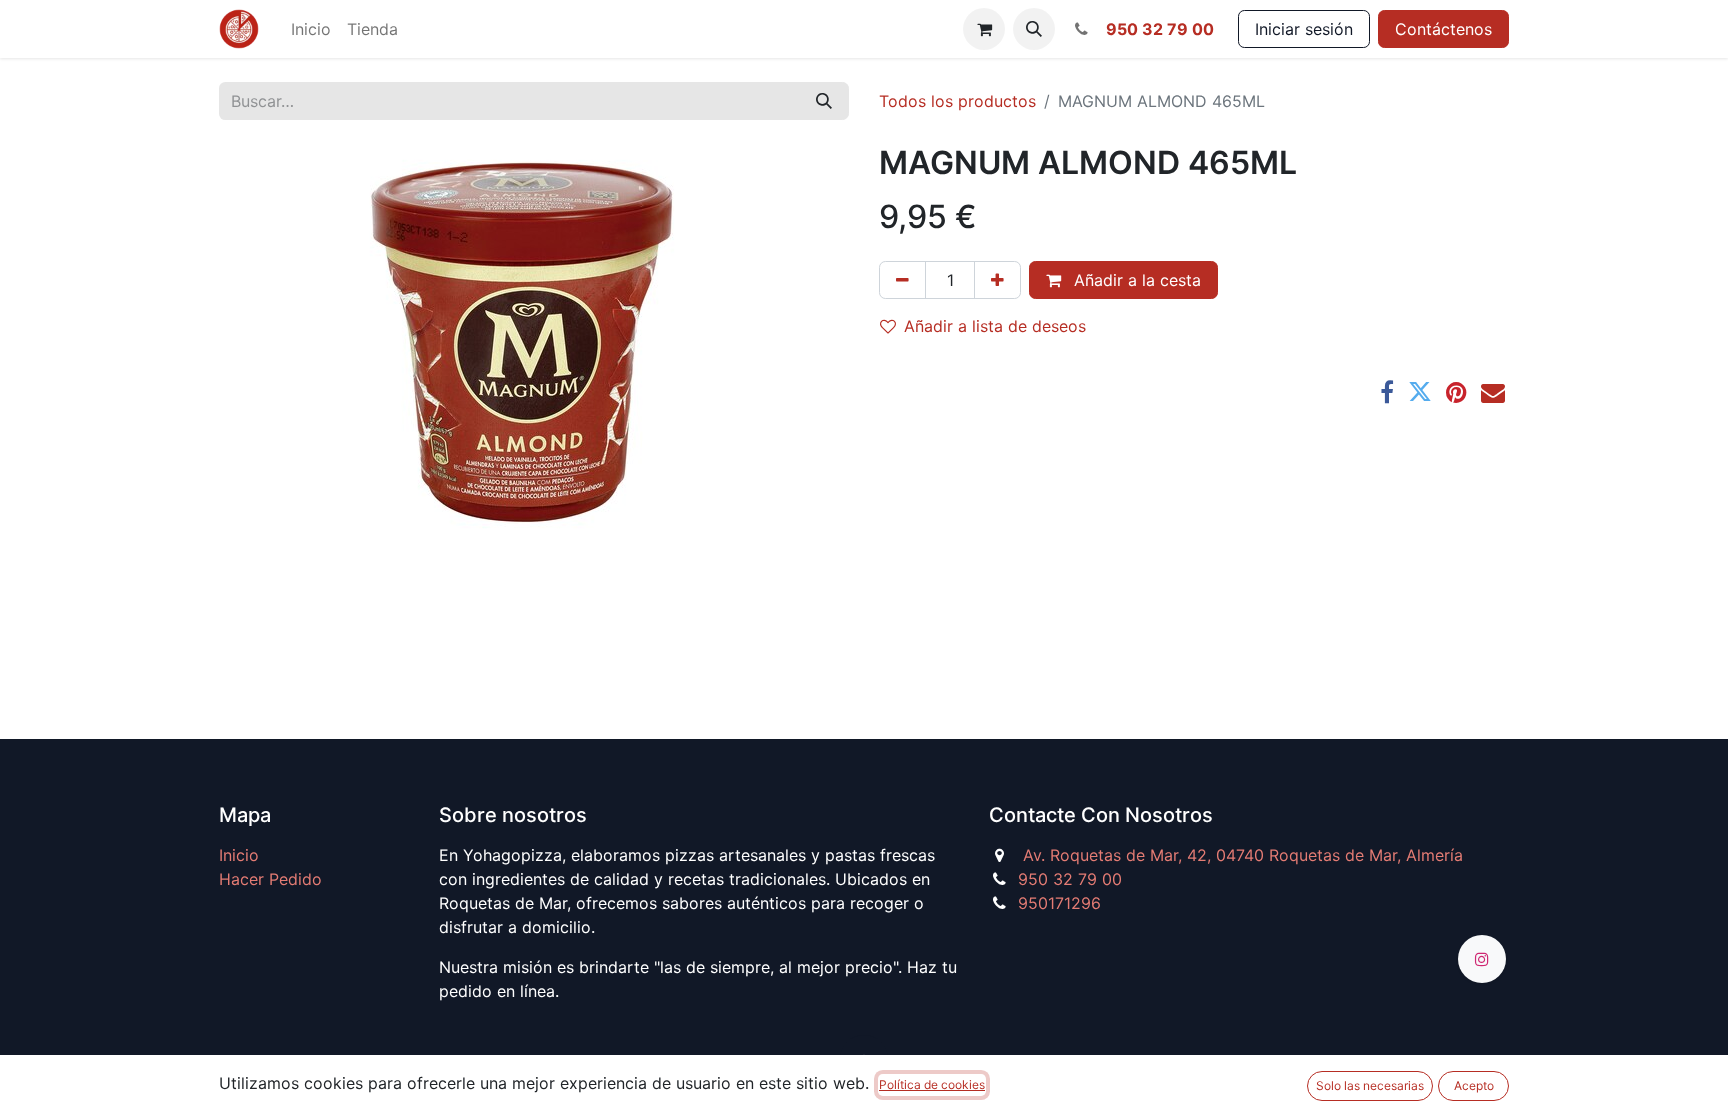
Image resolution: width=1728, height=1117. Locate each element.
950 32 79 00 (1070, 879)
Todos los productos (957, 101)
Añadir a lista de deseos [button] (995, 326)
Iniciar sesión (1304, 29)
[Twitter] (1420, 392)
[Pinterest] (1456, 392)
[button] (1034, 29)
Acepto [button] (1474, 1085)
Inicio (239, 855)
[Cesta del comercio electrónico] (984, 29)
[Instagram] (1482, 959)
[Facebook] (1387, 392)
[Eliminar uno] (902, 280)
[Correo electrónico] (1493, 392)
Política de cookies (932, 1084)
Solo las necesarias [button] (1370, 1085)
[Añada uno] (997, 280)
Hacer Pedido (270, 879)
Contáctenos (1443, 29)
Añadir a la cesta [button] (1135, 280)
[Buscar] (824, 101)
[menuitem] (311, 29)
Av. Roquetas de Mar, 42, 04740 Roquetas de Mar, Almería (1243, 855)
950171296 (1059, 903)
